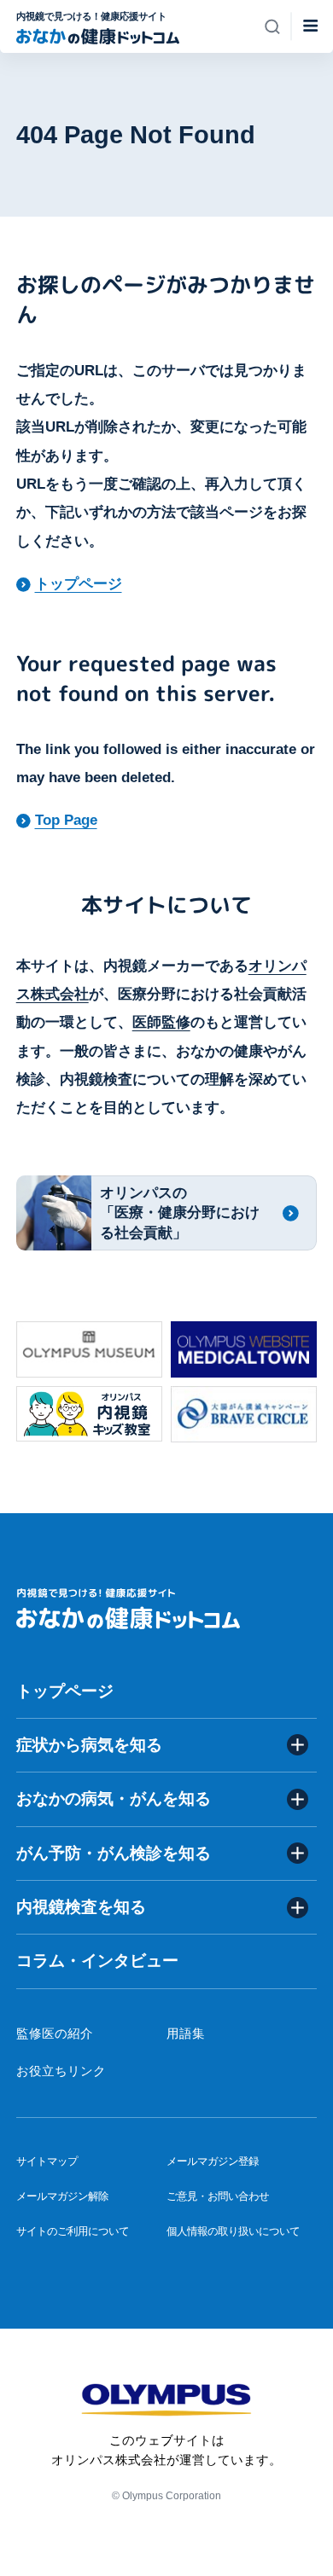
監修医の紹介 (55, 2034)
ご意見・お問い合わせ (218, 2196)
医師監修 (161, 1022)
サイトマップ (47, 2161)
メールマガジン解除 (62, 2196)
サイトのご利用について (73, 2231)
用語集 (186, 2034)
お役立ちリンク (61, 2071)
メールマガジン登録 (213, 2161)
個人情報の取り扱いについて (233, 2231)
